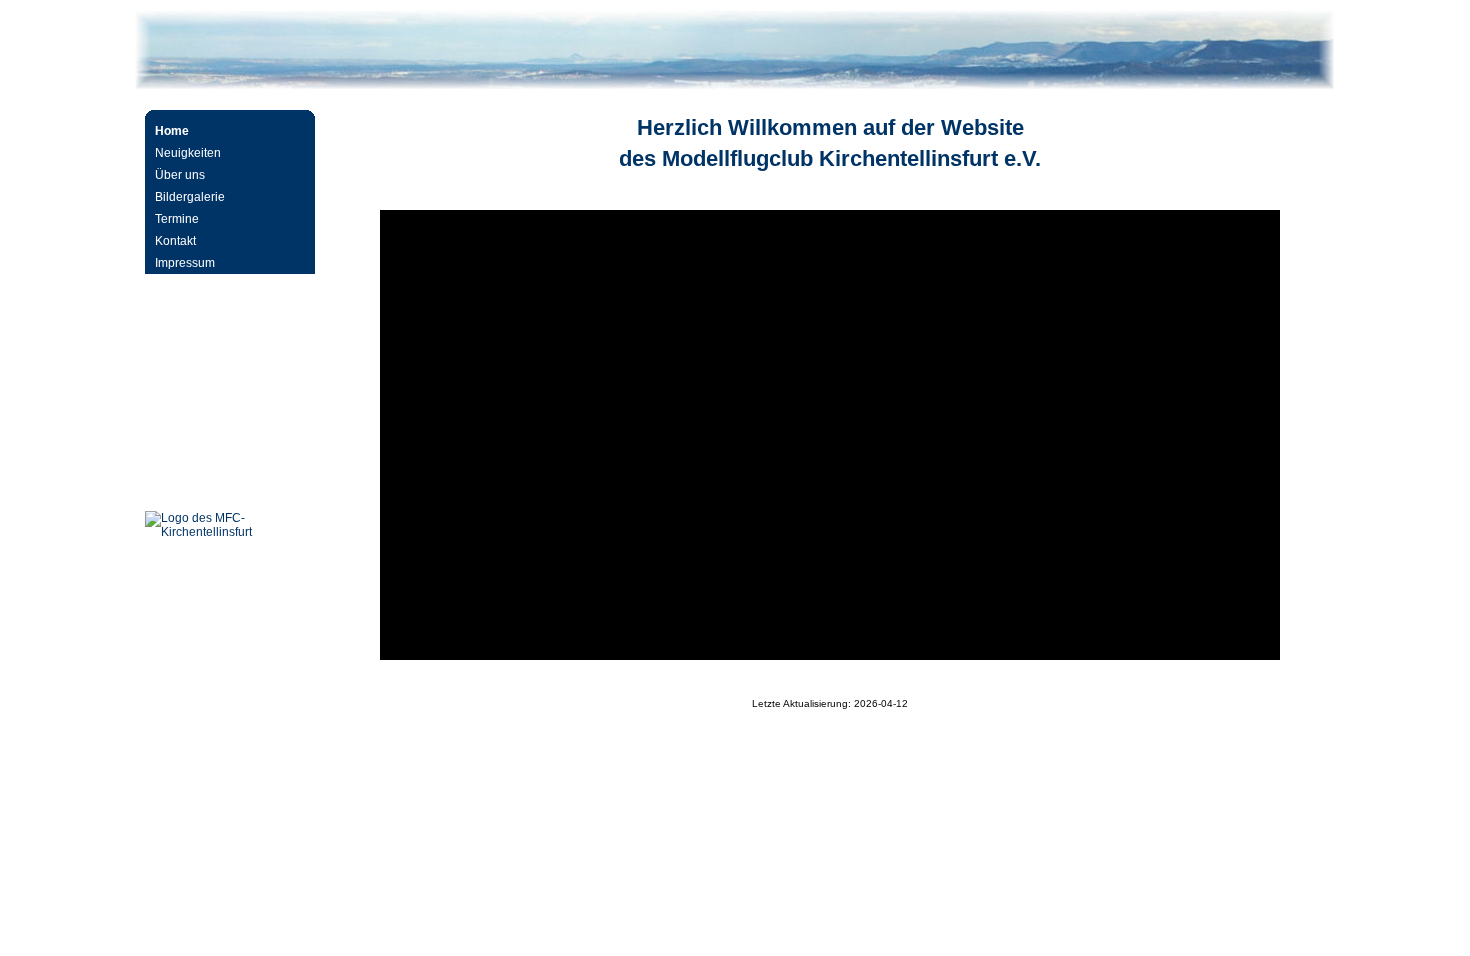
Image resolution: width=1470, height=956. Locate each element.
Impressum (185, 263)
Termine (177, 219)
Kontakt (175, 241)
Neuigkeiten (188, 153)
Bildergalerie (190, 197)
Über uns (180, 175)
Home (172, 131)
